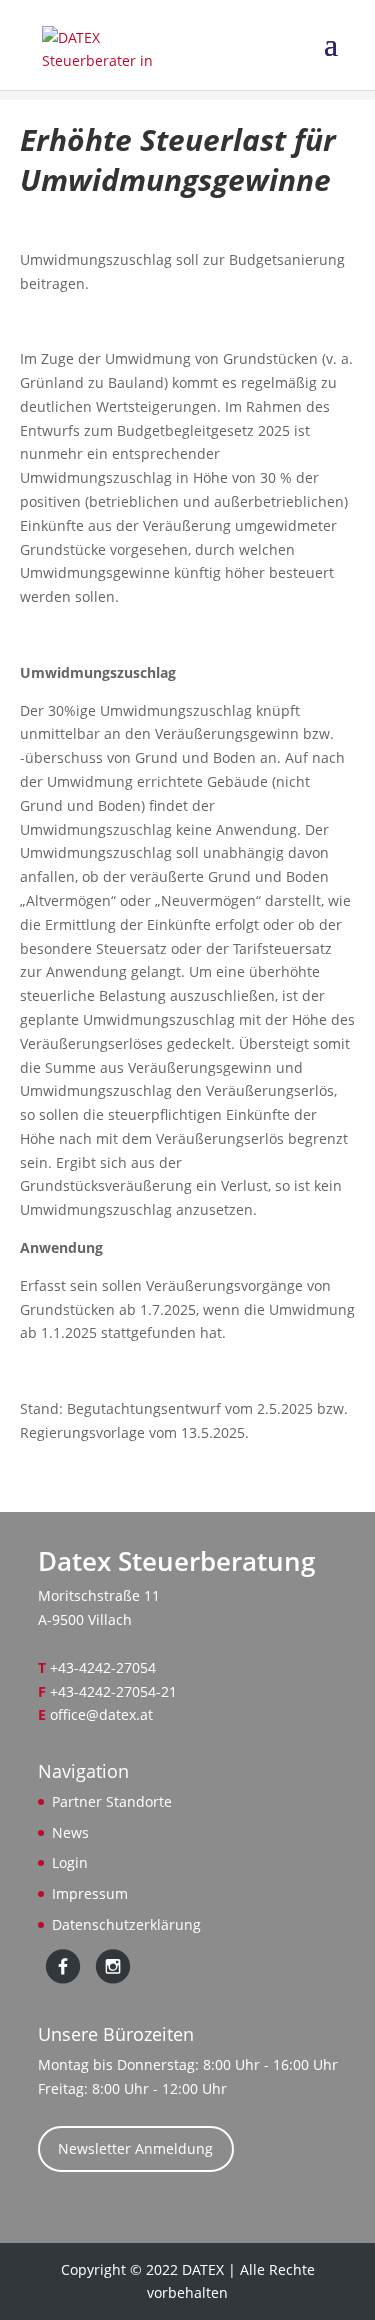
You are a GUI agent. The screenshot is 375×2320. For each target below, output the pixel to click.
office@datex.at (101, 1714)
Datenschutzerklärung (126, 1924)
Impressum (90, 1893)
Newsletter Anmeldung (135, 2148)
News (70, 1832)
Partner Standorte (112, 1801)
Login (70, 1862)
